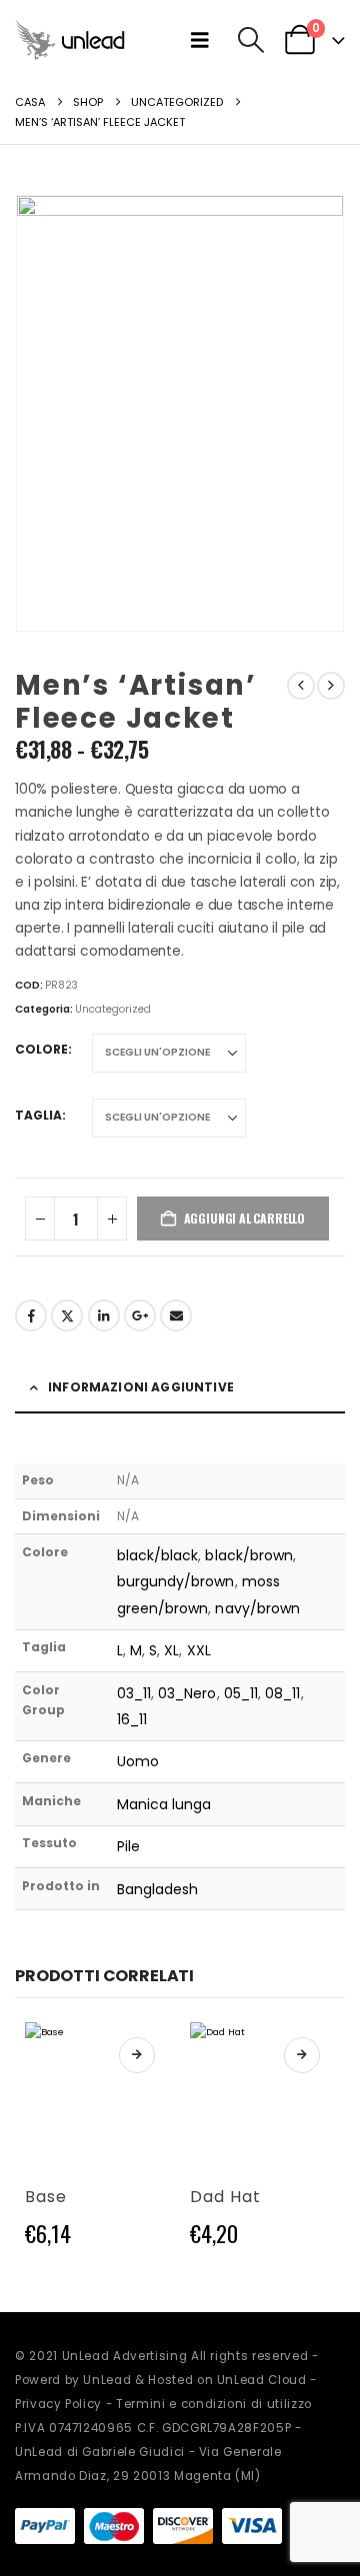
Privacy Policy (58, 2404)
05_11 (241, 1693)
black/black (158, 1555)
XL (171, 1650)
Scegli (137, 2055)
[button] (204, 40)
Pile (128, 1846)
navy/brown (257, 1608)
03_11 (134, 1693)
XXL (199, 1650)
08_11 (282, 1693)
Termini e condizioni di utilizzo (214, 2404)
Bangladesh (158, 1889)
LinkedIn (104, 1315)
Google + (140, 1315)
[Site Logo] (70, 39)
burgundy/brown (176, 1581)
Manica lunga (164, 1804)
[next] (331, 686)
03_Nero (187, 1693)
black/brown (249, 1555)
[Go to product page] (97, 2095)
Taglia (38, 1115)
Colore (41, 1049)
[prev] (301, 686)
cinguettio (67, 1315)
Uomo (138, 1761)
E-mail (176, 1315)
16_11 (132, 1719)
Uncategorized (113, 1009)
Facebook (31, 1315)
